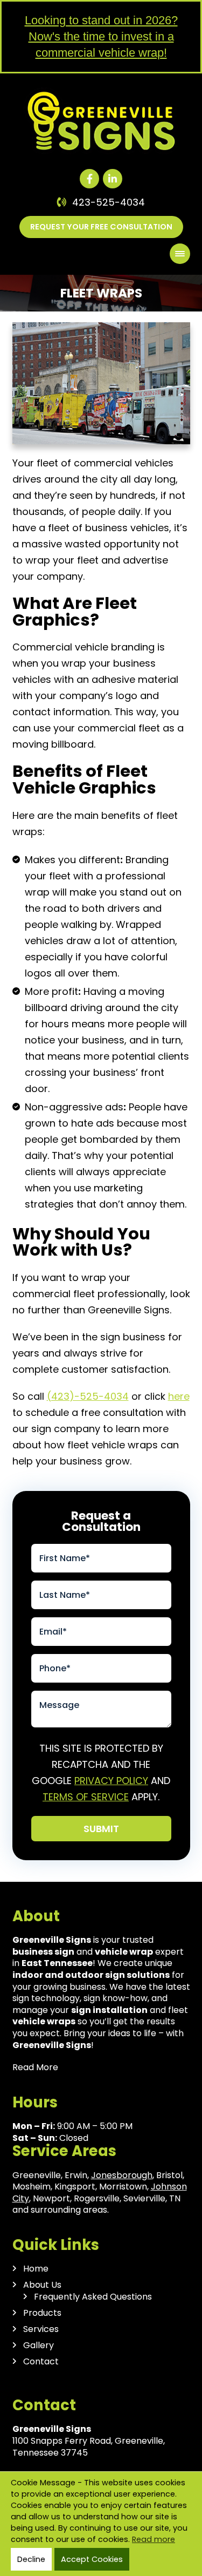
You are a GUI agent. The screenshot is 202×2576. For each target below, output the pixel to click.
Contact (41, 2362)
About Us (42, 2285)
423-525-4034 (109, 202)
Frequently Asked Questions (93, 2297)
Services (41, 2329)
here (179, 1396)
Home (36, 2269)
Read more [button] (154, 2539)
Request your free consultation (101, 227)
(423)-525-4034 (88, 1396)
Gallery (39, 2345)
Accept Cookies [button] (92, 2559)
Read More (35, 2067)
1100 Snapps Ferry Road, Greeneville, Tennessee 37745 (89, 2447)
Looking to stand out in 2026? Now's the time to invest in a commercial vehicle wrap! (101, 36)
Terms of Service (86, 1797)
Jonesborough (122, 2175)
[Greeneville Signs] (101, 92)
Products (42, 2313)
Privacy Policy (111, 1781)
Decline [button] (31, 2559)
